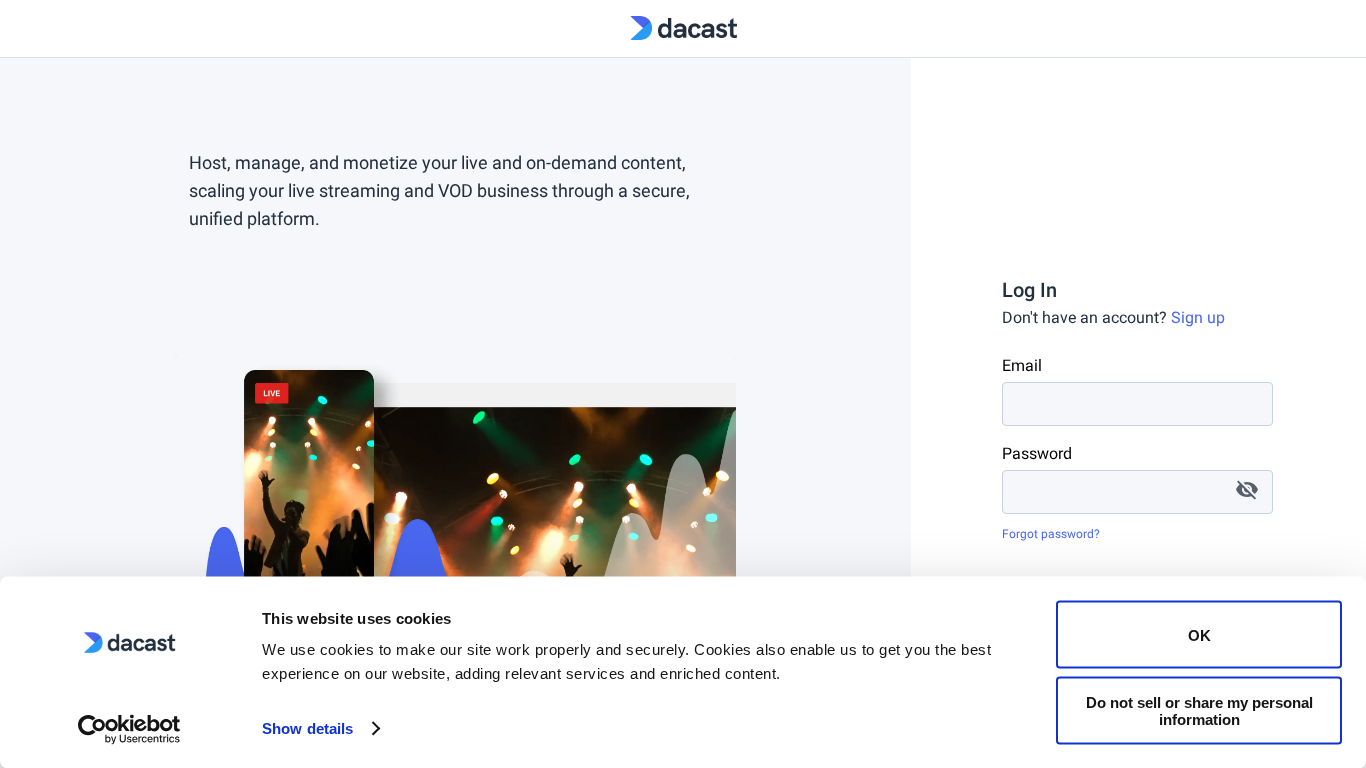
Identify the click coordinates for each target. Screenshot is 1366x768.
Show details (307, 728)
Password (1037, 453)
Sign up (1198, 317)
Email (1022, 365)
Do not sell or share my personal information (1199, 710)
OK (1199, 634)
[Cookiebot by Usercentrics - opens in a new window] (129, 729)
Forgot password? (1051, 534)
